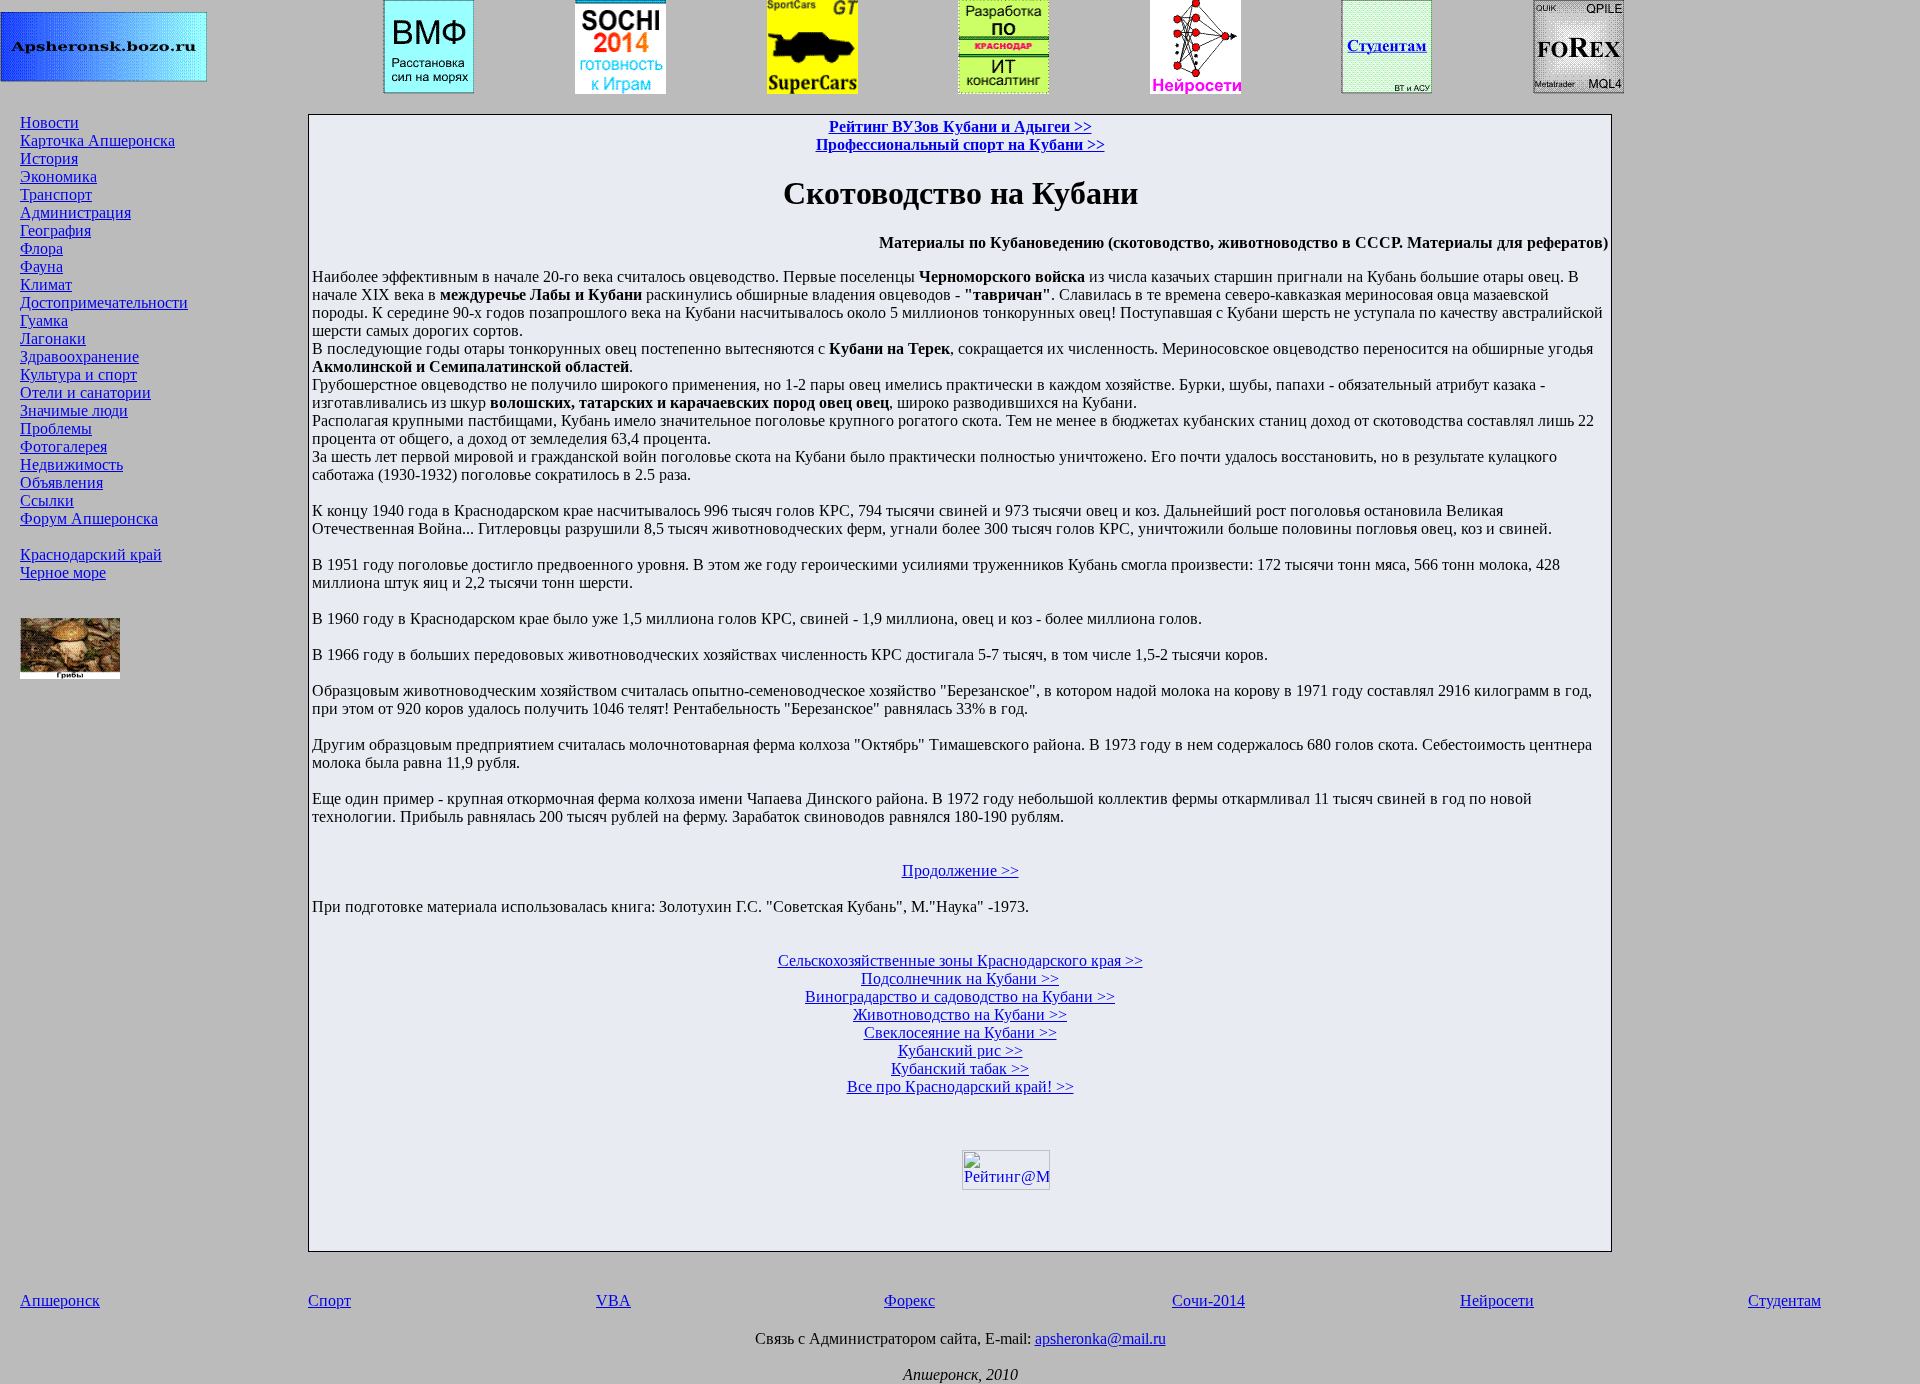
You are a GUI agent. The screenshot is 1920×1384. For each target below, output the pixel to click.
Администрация (75, 212)
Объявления (61, 482)
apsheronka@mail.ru (1100, 1338)
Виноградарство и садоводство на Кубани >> (960, 996)
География (55, 230)
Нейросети (1497, 1300)
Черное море (63, 572)
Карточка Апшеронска (97, 140)
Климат (46, 284)
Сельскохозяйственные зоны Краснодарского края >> (960, 960)
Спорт (329, 1300)
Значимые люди (74, 410)
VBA (613, 1300)
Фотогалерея (63, 446)
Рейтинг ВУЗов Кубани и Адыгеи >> (960, 126)
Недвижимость (71, 464)
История (49, 158)
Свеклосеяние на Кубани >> (960, 1032)
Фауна (41, 266)
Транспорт (56, 194)
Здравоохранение (79, 356)
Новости (49, 122)
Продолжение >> (960, 870)
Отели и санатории (85, 392)
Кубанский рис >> (960, 1050)
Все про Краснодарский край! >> (960, 1086)
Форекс (909, 1300)
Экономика (58, 176)
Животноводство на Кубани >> (960, 1014)
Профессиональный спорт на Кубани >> (960, 144)
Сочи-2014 (1208, 1300)
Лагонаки (53, 338)
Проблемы (56, 428)
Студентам (1784, 1300)
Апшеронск (60, 1300)
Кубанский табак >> (960, 1068)
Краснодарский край (91, 554)
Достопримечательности (104, 302)
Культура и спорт (78, 374)
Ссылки (47, 500)
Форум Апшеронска (89, 518)
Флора (41, 248)
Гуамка (44, 320)
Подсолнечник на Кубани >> (960, 978)
